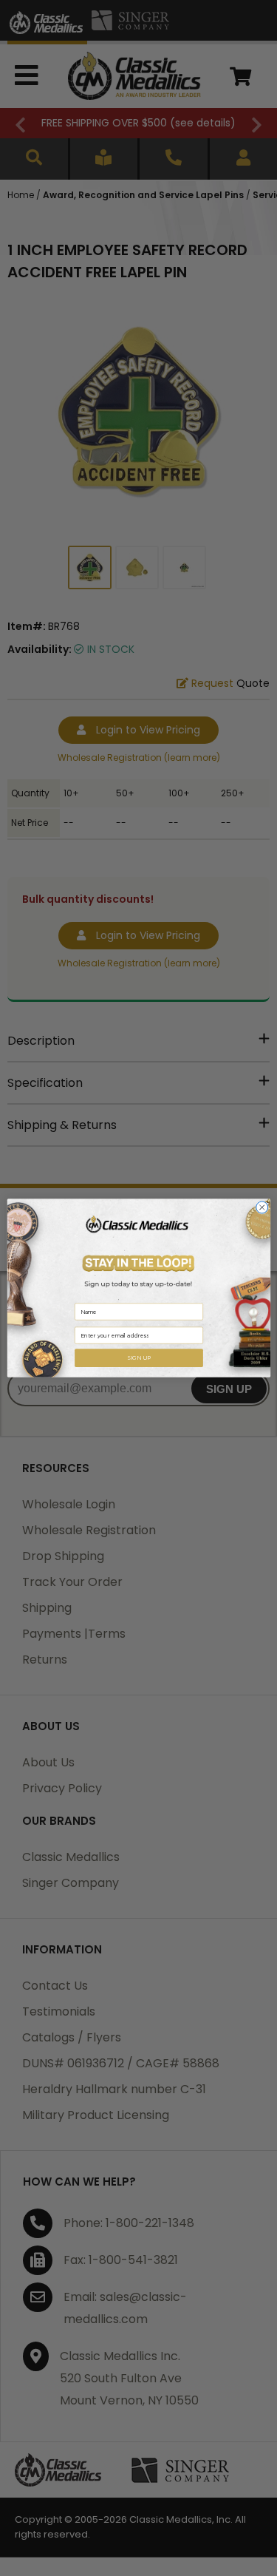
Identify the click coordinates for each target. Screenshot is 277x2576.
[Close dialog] (261, 1207)
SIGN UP (138, 1358)
